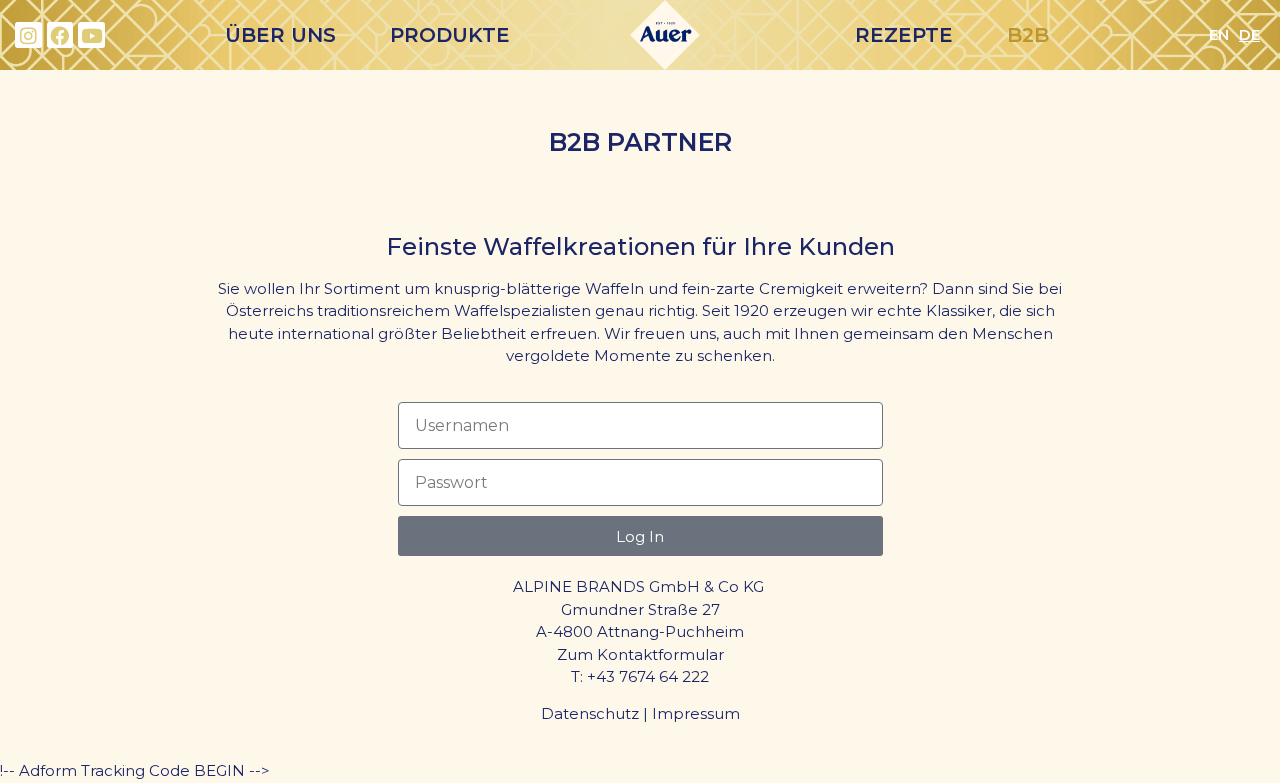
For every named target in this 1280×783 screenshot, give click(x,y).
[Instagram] (28, 35)
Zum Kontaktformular (640, 654)
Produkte (450, 35)
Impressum (696, 713)
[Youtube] (91, 35)
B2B (1028, 35)
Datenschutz (590, 713)
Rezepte (904, 35)
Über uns (280, 35)
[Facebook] (60, 35)
